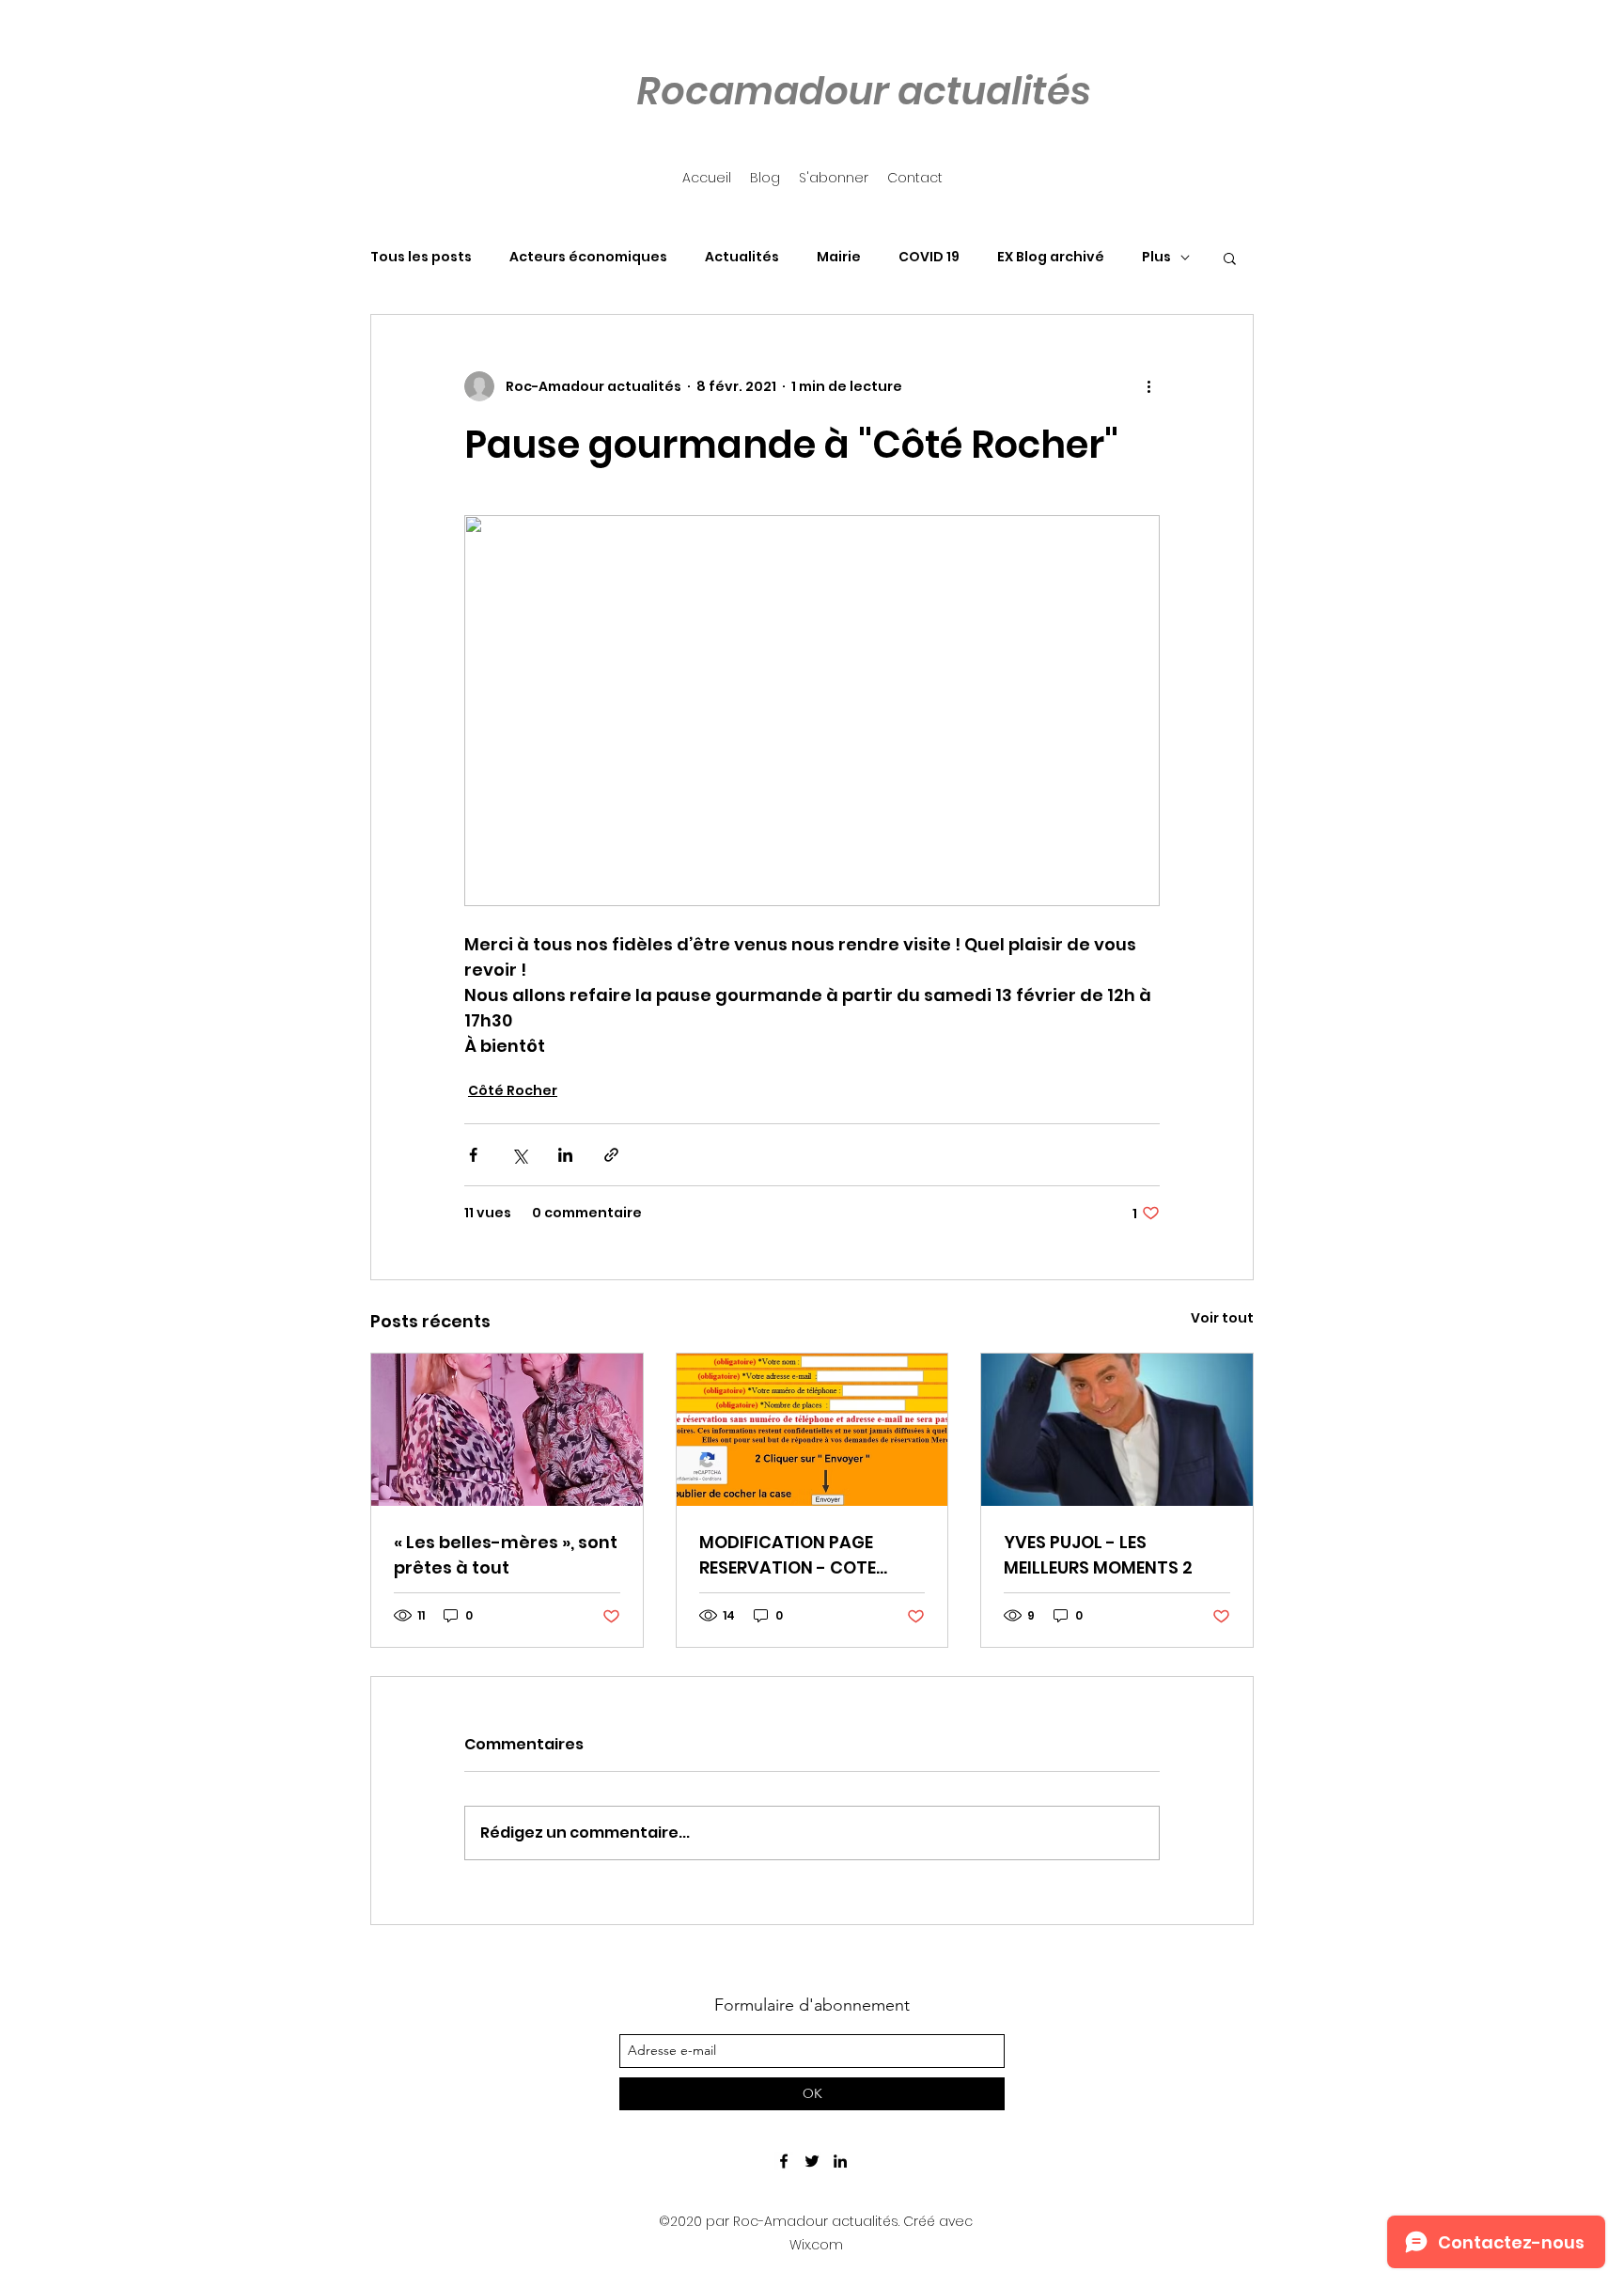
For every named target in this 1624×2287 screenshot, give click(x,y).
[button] (1230, 258)
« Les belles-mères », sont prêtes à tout (506, 1555)
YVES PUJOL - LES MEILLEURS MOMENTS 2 (1098, 1555)
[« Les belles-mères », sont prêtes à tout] (507, 1430)
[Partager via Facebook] (473, 1155)
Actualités (742, 257)
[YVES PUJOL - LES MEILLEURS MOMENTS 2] (1117, 1430)
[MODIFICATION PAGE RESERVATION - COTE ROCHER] (812, 1430)
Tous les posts (421, 257)
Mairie (839, 257)
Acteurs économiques (588, 257)
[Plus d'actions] (1148, 386)
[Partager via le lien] (611, 1155)
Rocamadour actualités (864, 91)
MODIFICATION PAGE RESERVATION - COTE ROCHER (788, 1555)
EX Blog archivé (1051, 257)
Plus (1156, 257)
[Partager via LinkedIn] (565, 1155)
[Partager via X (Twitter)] (519, 1155)
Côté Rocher (513, 1090)
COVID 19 (929, 257)
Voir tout (1222, 1318)
